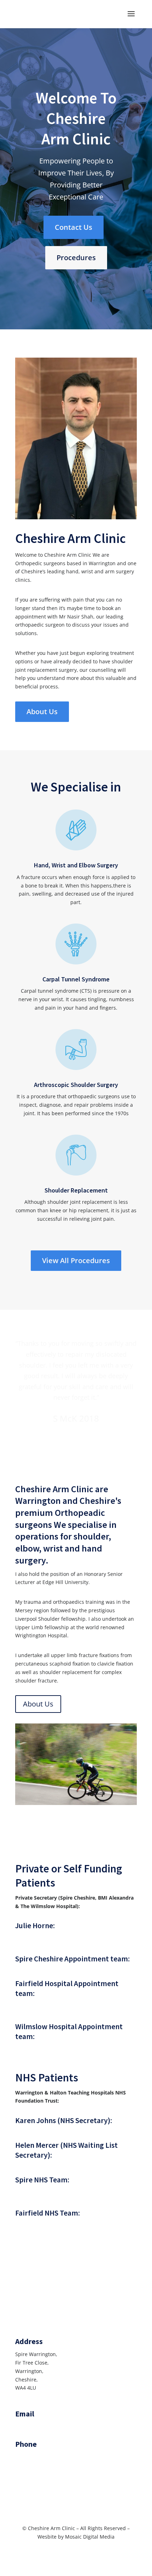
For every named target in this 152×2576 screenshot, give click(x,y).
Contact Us (74, 227)
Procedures (76, 258)
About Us (42, 712)
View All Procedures (76, 1260)
